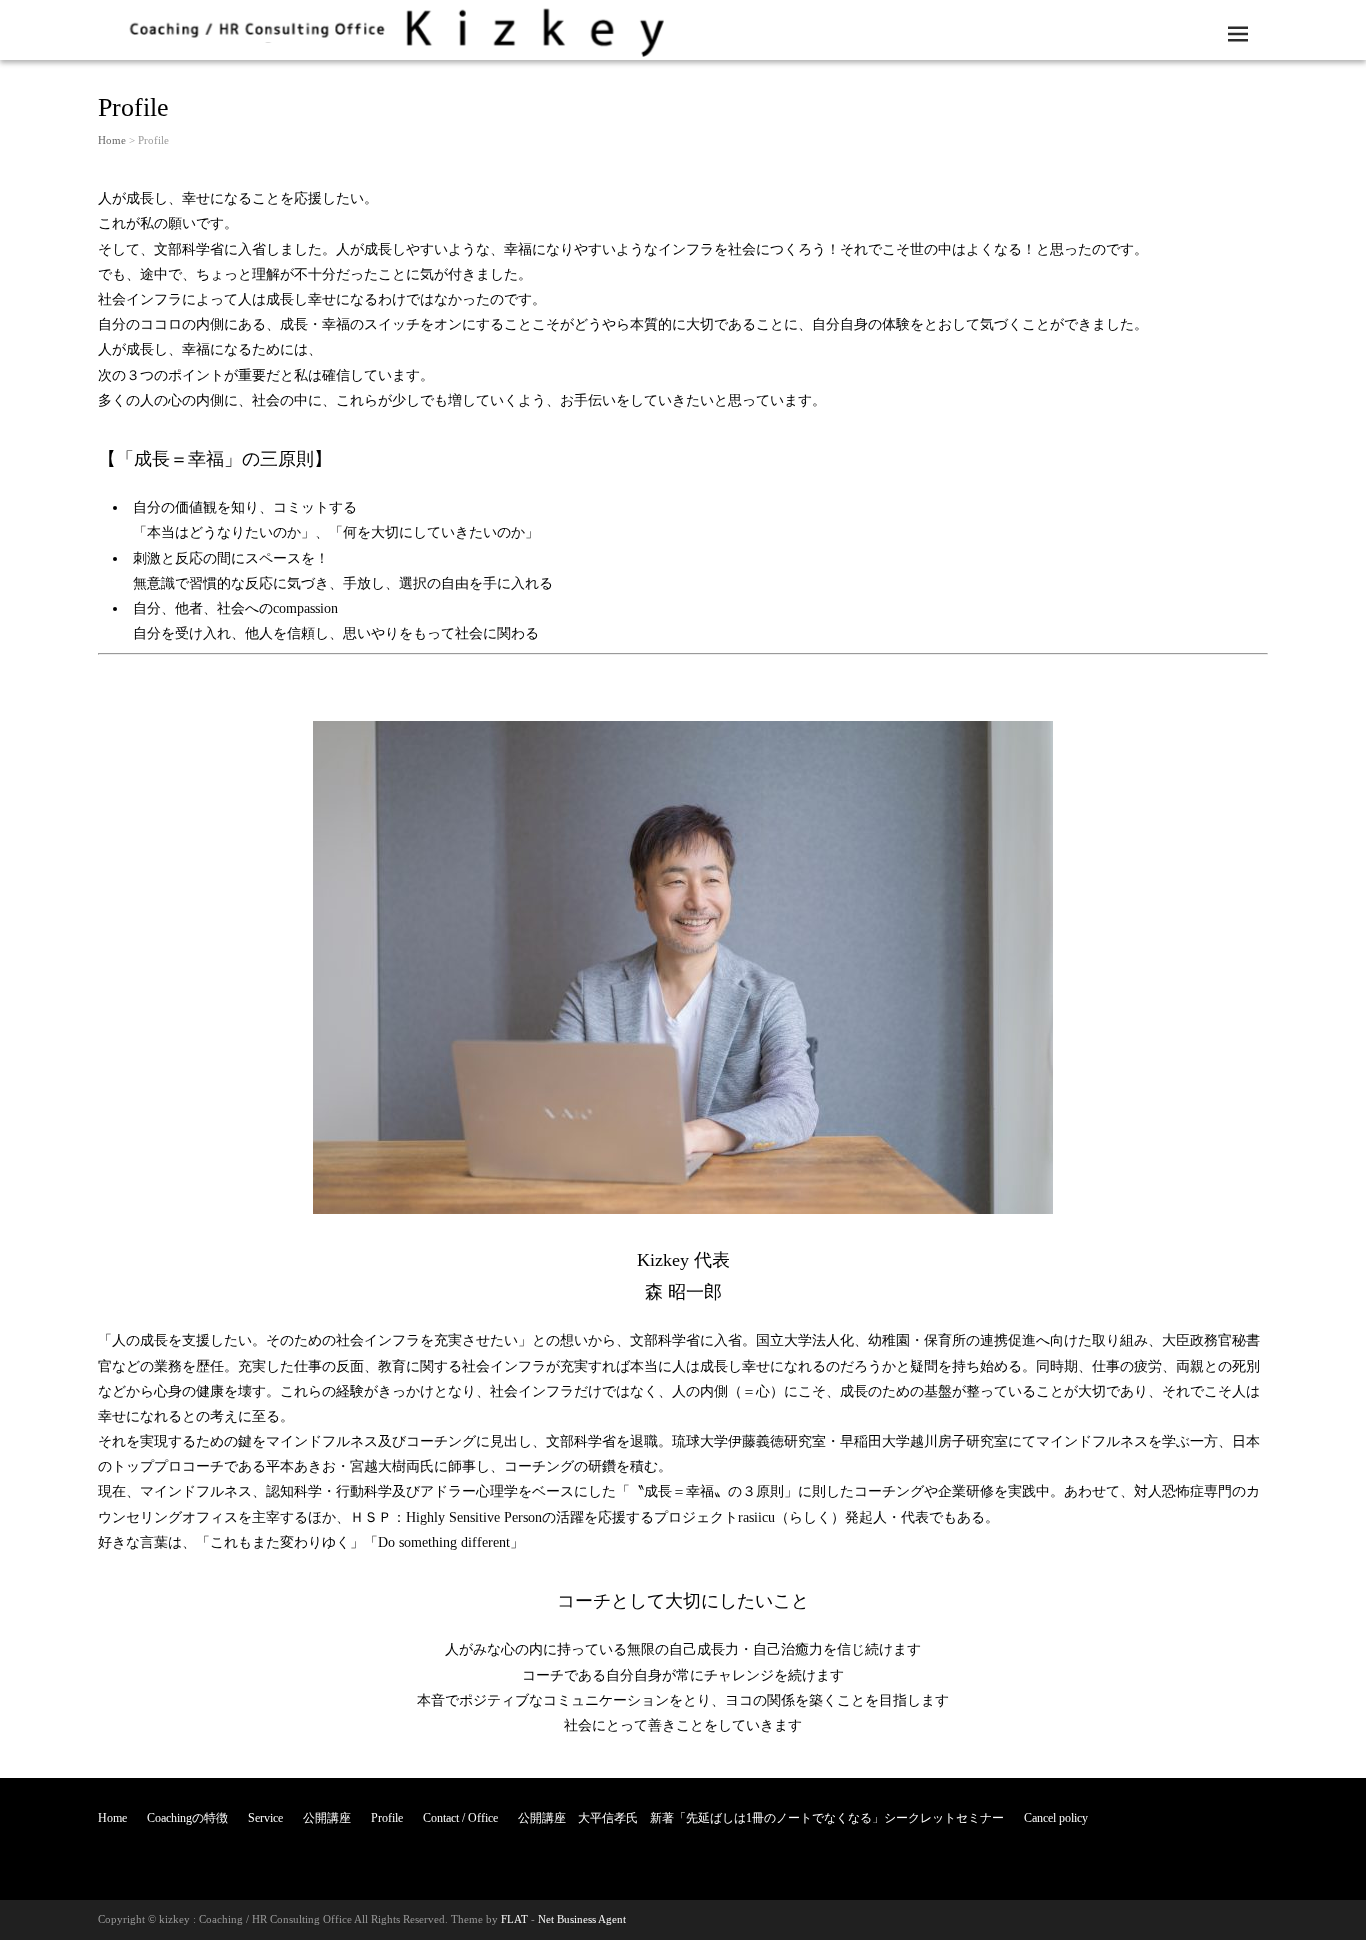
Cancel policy (1056, 1818)
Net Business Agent (582, 1919)
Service (265, 1818)
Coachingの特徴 (187, 1818)
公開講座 (327, 1818)
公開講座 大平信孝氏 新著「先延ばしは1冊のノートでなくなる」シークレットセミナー (761, 1818)
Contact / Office (460, 1818)
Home (112, 140)
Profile (387, 1818)
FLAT (514, 1919)
